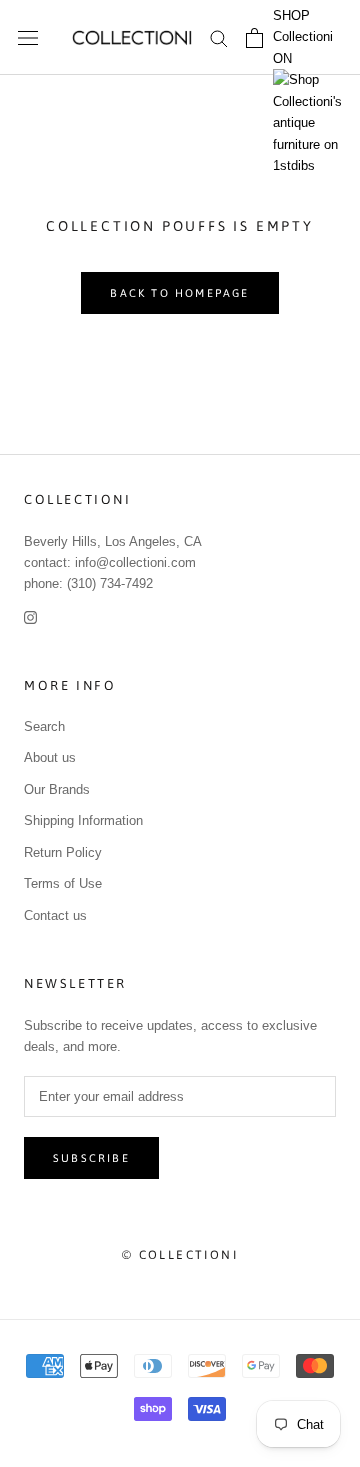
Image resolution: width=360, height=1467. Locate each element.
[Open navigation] (28, 37)
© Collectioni (180, 1255)
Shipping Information (83, 820)
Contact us (55, 915)
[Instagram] (30, 616)
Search (44, 726)
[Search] (219, 37)
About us (50, 757)
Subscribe (91, 1158)
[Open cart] (254, 38)
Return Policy (63, 852)
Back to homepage (179, 293)
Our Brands (57, 789)
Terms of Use (63, 883)
